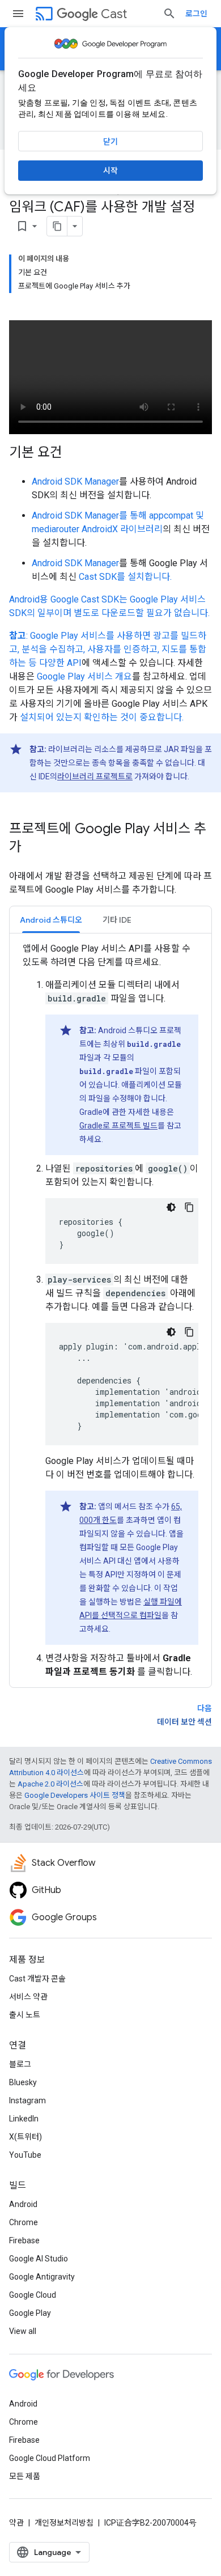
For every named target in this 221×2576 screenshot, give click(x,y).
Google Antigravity (42, 2277)
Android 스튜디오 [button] (51, 920)
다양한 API (60, 663)
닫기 (110, 142)
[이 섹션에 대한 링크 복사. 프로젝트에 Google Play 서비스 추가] (33, 848)
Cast (114, 14)
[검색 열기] (169, 14)
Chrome (24, 2222)
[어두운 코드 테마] (171, 1207)
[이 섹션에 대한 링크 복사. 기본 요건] (74, 453)
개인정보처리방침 (64, 2523)
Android (23, 2204)
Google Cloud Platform (50, 2458)
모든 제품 (25, 2476)
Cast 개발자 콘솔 (37, 1979)
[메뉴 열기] (18, 14)
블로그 (20, 2064)
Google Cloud (33, 2295)
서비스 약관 (28, 1997)
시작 (110, 171)
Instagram (27, 2100)
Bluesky (23, 2082)
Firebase (24, 2240)
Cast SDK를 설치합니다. (125, 577)
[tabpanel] (110, 1310)
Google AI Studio (39, 2259)
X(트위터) (25, 2137)
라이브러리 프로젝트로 (95, 776)
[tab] (51, 920)
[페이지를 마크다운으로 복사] (57, 226)
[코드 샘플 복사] (189, 1207)
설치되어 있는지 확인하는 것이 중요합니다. (102, 717)
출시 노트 (25, 2015)
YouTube (25, 2155)
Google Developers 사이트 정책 (75, 1795)
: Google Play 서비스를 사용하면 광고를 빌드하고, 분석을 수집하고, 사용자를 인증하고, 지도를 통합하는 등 (108, 649)
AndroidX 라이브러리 (122, 529)
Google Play (30, 2313)
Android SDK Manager (75, 481)
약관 (16, 2523)
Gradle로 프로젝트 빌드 (118, 1126)
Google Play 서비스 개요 (84, 676)
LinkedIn (24, 2119)
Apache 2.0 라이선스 (50, 1784)
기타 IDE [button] (117, 920)
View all (23, 2331)
